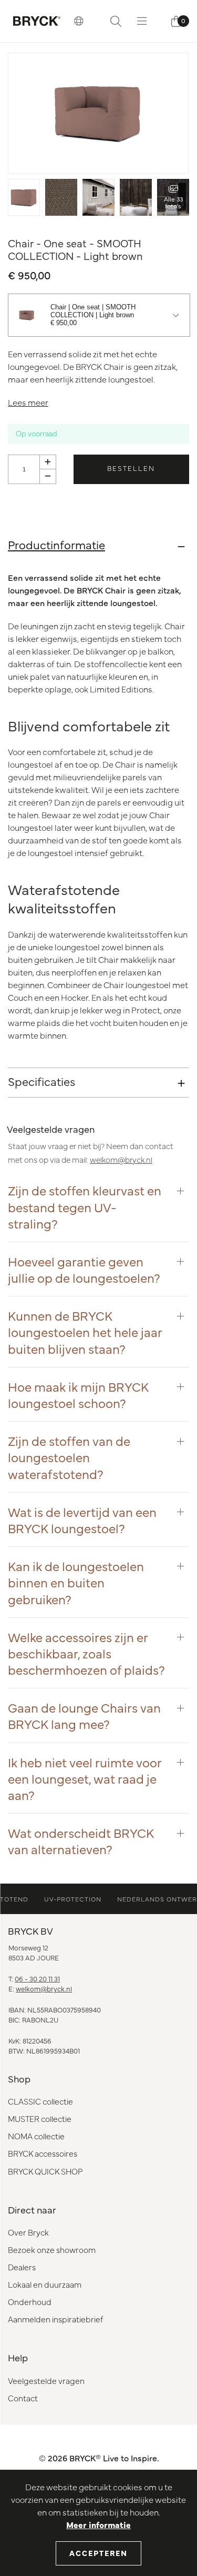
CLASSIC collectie (40, 2101)
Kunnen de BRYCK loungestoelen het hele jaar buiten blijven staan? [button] (85, 1332)
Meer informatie (98, 2524)
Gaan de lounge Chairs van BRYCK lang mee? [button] (84, 1715)
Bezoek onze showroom (52, 2250)
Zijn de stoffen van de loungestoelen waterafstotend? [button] (69, 1457)
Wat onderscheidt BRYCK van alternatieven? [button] (81, 1840)
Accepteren (98, 2553)
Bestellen (131, 468)
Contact (23, 2398)
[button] (79, 21)
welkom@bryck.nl (121, 1159)
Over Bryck (28, 2232)
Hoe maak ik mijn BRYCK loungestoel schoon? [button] (78, 1394)
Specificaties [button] (42, 1081)
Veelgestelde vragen (46, 2381)
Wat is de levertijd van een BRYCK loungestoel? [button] (82, 1520)
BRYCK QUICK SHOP (45, 2171)
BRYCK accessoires (43, 2153)
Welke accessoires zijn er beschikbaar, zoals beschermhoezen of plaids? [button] (86, 1653)
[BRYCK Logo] (37, 21)
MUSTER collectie (40, 2119)
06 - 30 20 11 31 (37, 1978)
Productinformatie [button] (56, 544)
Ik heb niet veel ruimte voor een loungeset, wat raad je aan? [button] (85, 1778)
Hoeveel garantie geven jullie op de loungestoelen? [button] (84, 1269)
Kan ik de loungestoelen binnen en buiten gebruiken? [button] (76, 1582)
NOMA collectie (36, 2136)
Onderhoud (30, 2302)
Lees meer (28, 402)
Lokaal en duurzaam (45, 2284)
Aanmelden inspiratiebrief (55, 2319)
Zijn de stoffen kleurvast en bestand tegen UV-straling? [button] (85, 1206)
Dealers (22, 2267)
